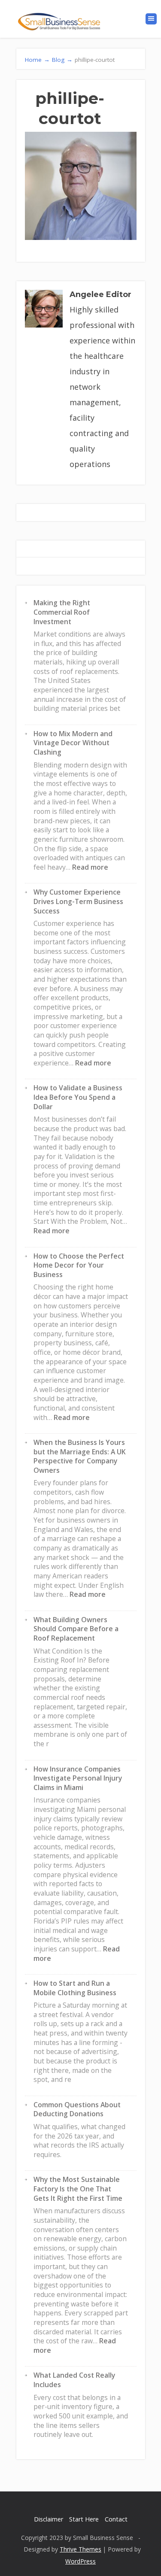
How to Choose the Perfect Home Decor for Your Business (79, 1265)
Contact (116, 2519)
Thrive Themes (80, 2549)
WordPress (80, 2561)
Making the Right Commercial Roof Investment (62, 612)
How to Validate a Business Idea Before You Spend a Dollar (78, 1097)
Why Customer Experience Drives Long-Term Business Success (78, 901)
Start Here (84, 2519)
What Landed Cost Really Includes (74, 2380)
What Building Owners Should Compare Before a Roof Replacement (76, 1629)
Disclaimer (49, 2519)
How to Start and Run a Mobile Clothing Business (75, 1988)
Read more (90, 867)
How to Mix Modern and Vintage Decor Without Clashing (73, 743)
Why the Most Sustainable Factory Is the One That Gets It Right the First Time (78, 2189)
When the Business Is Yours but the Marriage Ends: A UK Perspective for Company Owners (80, 1456)
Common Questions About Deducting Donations (77, 2109)
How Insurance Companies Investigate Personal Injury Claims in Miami (78, 1778)
